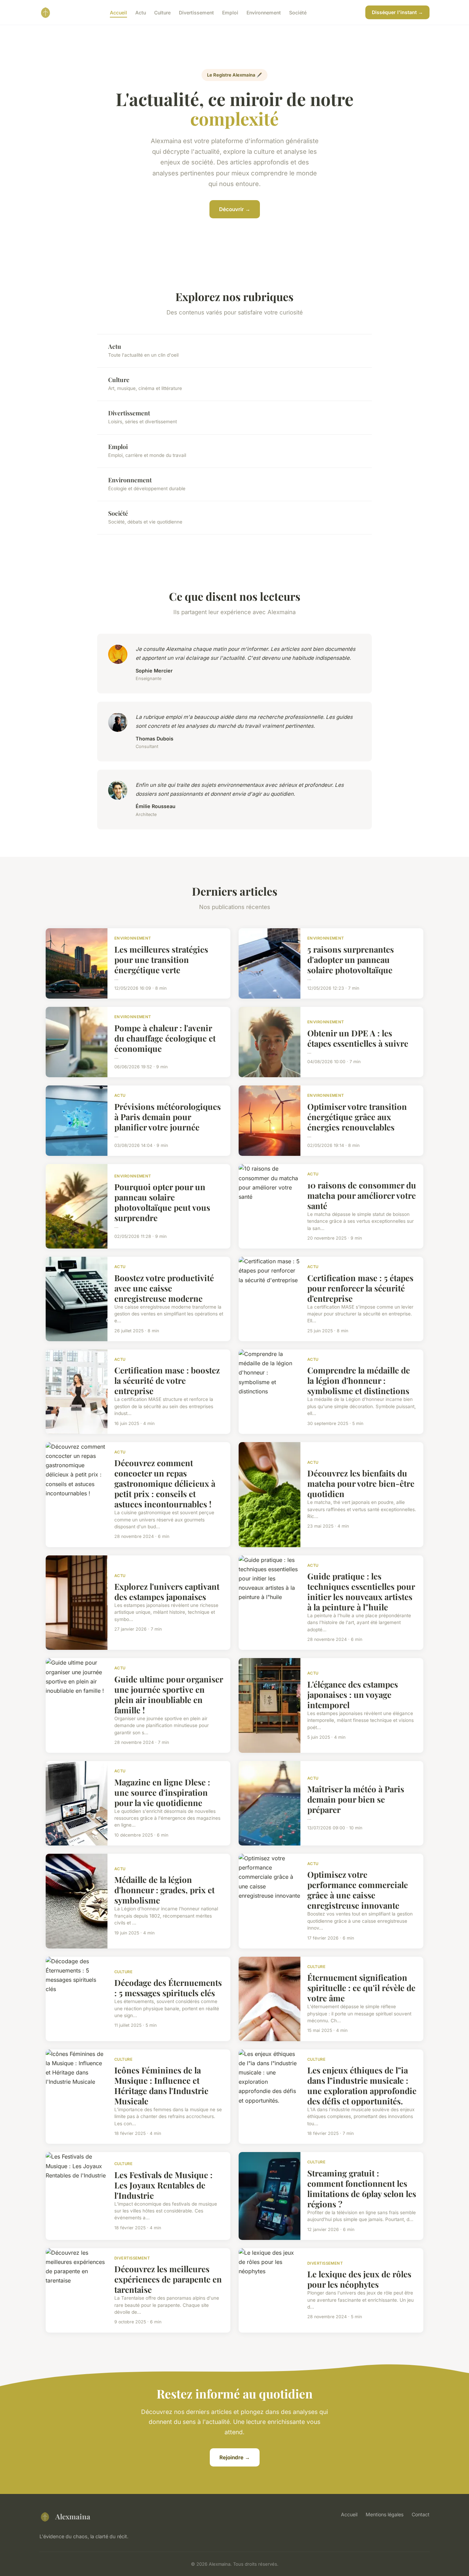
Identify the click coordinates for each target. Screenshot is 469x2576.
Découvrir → (235, 209)
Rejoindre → (235, 2457)
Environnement (264, 12)
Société (298, 12)
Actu (141, 12)
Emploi (230, 12)
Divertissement (196, 12)
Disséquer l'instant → (397, 12)
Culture (162, 12)
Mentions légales (385, 2514)
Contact (421, 2514)
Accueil (118, 12)
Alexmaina (73, 2516)
